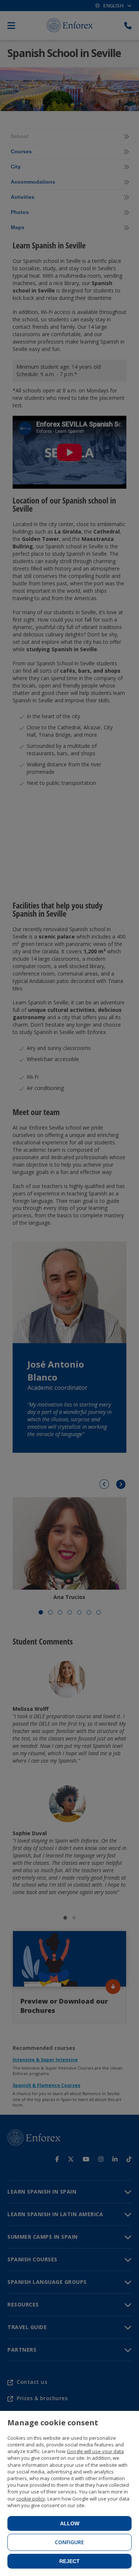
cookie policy (31, 2499)
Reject (69, 2561)
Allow (70, 2523)
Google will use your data (95, 2451)
